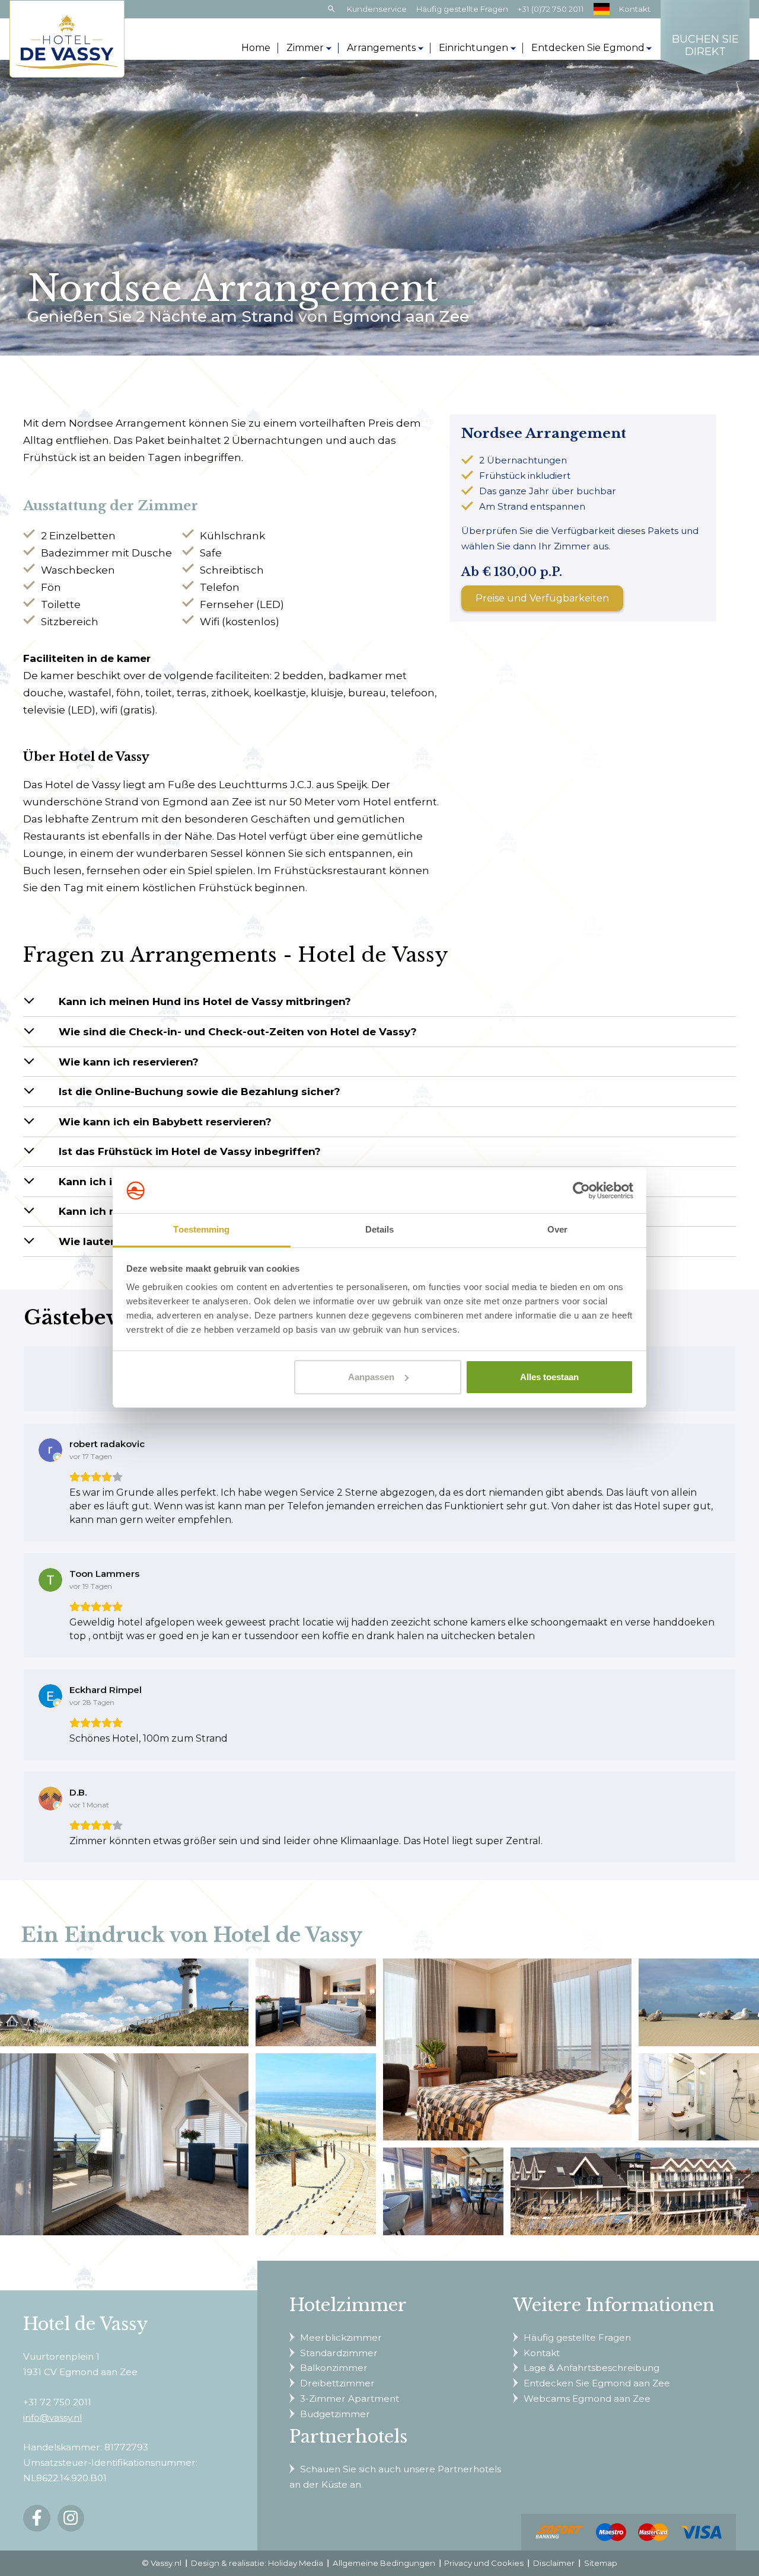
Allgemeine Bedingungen (384, 2563)
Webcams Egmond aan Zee (587, 2399)
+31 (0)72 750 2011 (551, 9)
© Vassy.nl (162, 2563)
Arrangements (381, 48)
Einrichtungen (473, 48)
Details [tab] (380, 1229)
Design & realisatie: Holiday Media (257, 2563)
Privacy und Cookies (484, 2563)
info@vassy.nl (52, 2417)
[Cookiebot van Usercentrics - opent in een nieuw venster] (581, 1191)
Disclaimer (554, 2563)
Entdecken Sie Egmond (588, 48)
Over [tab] (557, 1229)
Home (256, 48)
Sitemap (601, 2563)
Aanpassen (371, 1377)
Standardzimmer (339, 2353)
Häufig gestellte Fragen (462, 9)
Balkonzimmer (334, 2368)
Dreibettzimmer (337, 2383)
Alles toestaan (549, 1377)
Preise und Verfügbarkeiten (542, 598)
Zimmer (305, 48)
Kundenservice (377, 9)
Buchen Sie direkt (705, 46)
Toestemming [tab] (201, 1229)
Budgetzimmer (335, 2414)
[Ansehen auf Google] (50, 1450)
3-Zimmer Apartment (350, 2399)
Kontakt (635, 9)
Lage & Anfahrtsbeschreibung (591, 2368)
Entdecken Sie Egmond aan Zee (597, 2383)
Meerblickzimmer (341, 2337)
